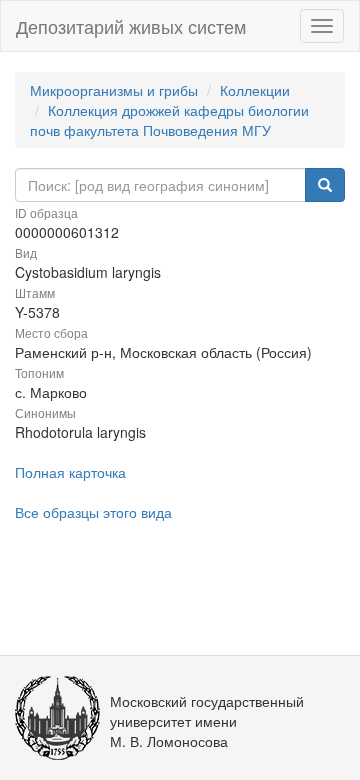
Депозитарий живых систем (131, 26)
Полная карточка (70, 472)
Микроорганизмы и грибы (114, 90)
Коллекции (255, 90)
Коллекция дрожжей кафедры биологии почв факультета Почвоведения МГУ (169, 120)
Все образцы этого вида (93, 512)
